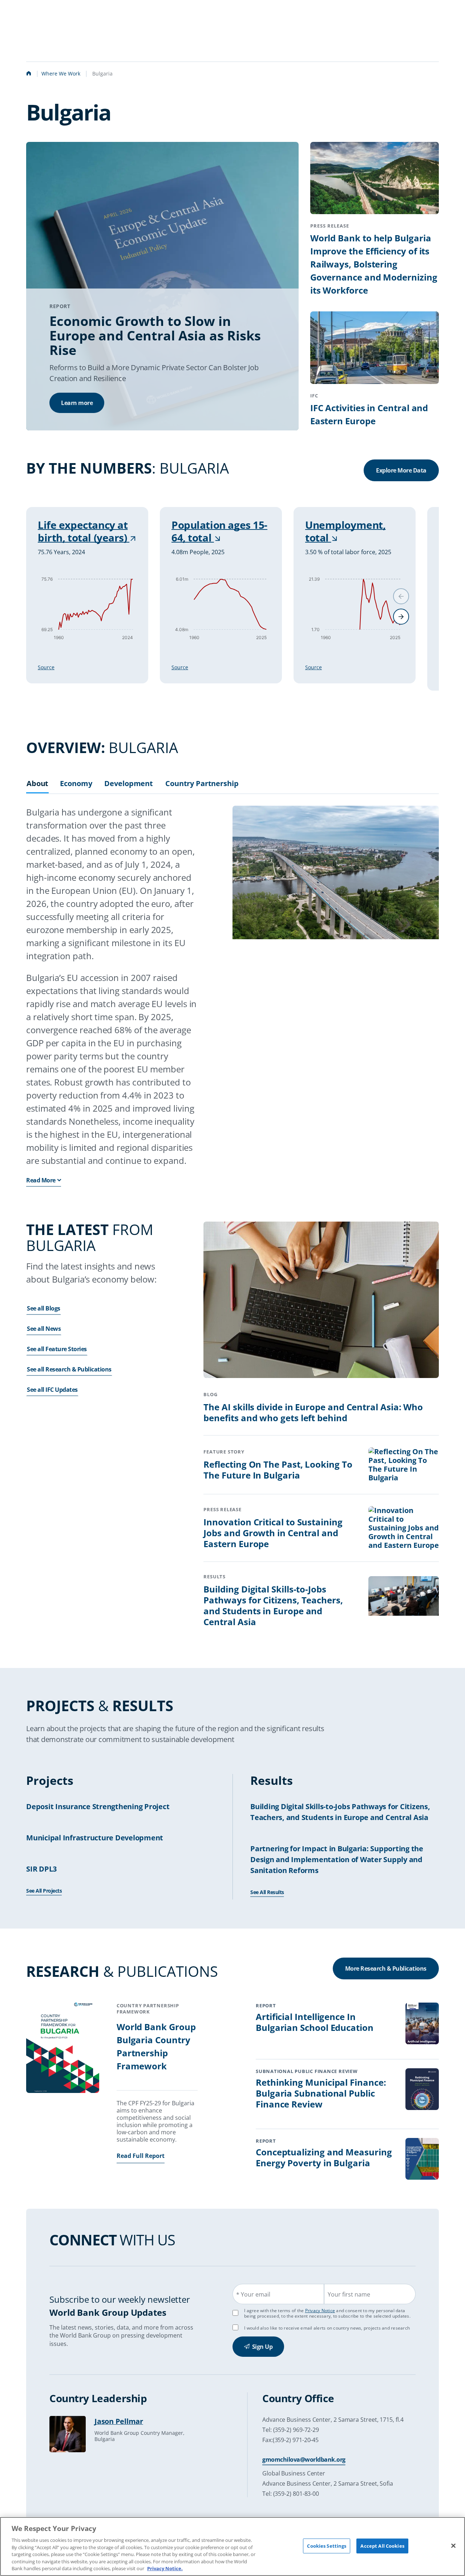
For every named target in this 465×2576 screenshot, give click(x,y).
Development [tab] (129, 784)
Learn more (77, 403)
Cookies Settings (327, 2546)
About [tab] (37, 784)
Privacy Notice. (165, 2568)
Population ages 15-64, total (219, 531)
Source (46, 667)
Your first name (349, 2294)
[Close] (453, 2546)
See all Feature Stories (57, 1349)
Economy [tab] (76, 784)
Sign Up (262, 2347)
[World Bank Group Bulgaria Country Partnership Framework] (63, 2049)
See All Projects (44, 1891)
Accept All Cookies (382, 2546)
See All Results (267, 1892)
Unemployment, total (345, 531)
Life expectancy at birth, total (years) (84, 531)
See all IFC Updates (52, 1390)
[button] (401, 617)
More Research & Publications (386, 1968)
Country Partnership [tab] (202, 784)
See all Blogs (44, 1308)
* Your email (253, 2294)
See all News (44, 1329)
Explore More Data (401, 470)
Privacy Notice (320, 2311)
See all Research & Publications (69, 1369)
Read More (41, 1180)
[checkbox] (235, 2327)
